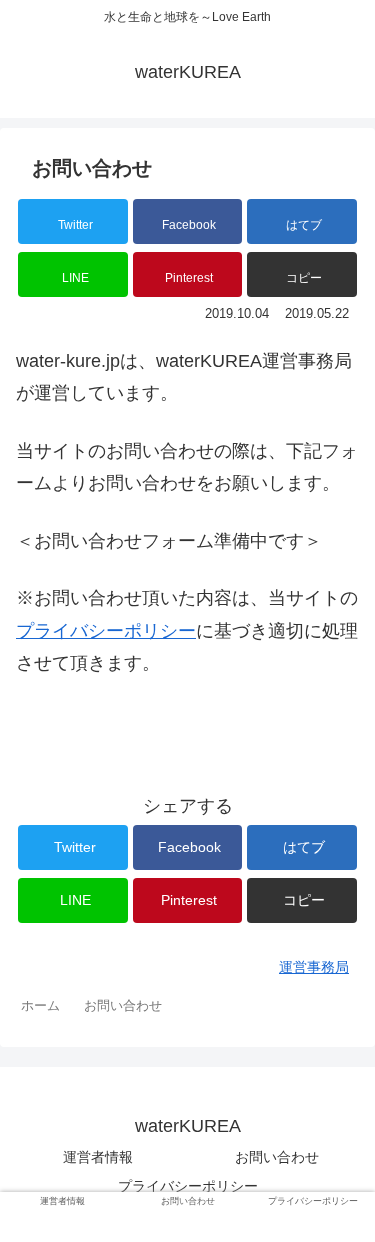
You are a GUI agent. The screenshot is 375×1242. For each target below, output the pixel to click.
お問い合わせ (277, 1157)
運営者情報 (98, 1157)
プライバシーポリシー (106, 631)
